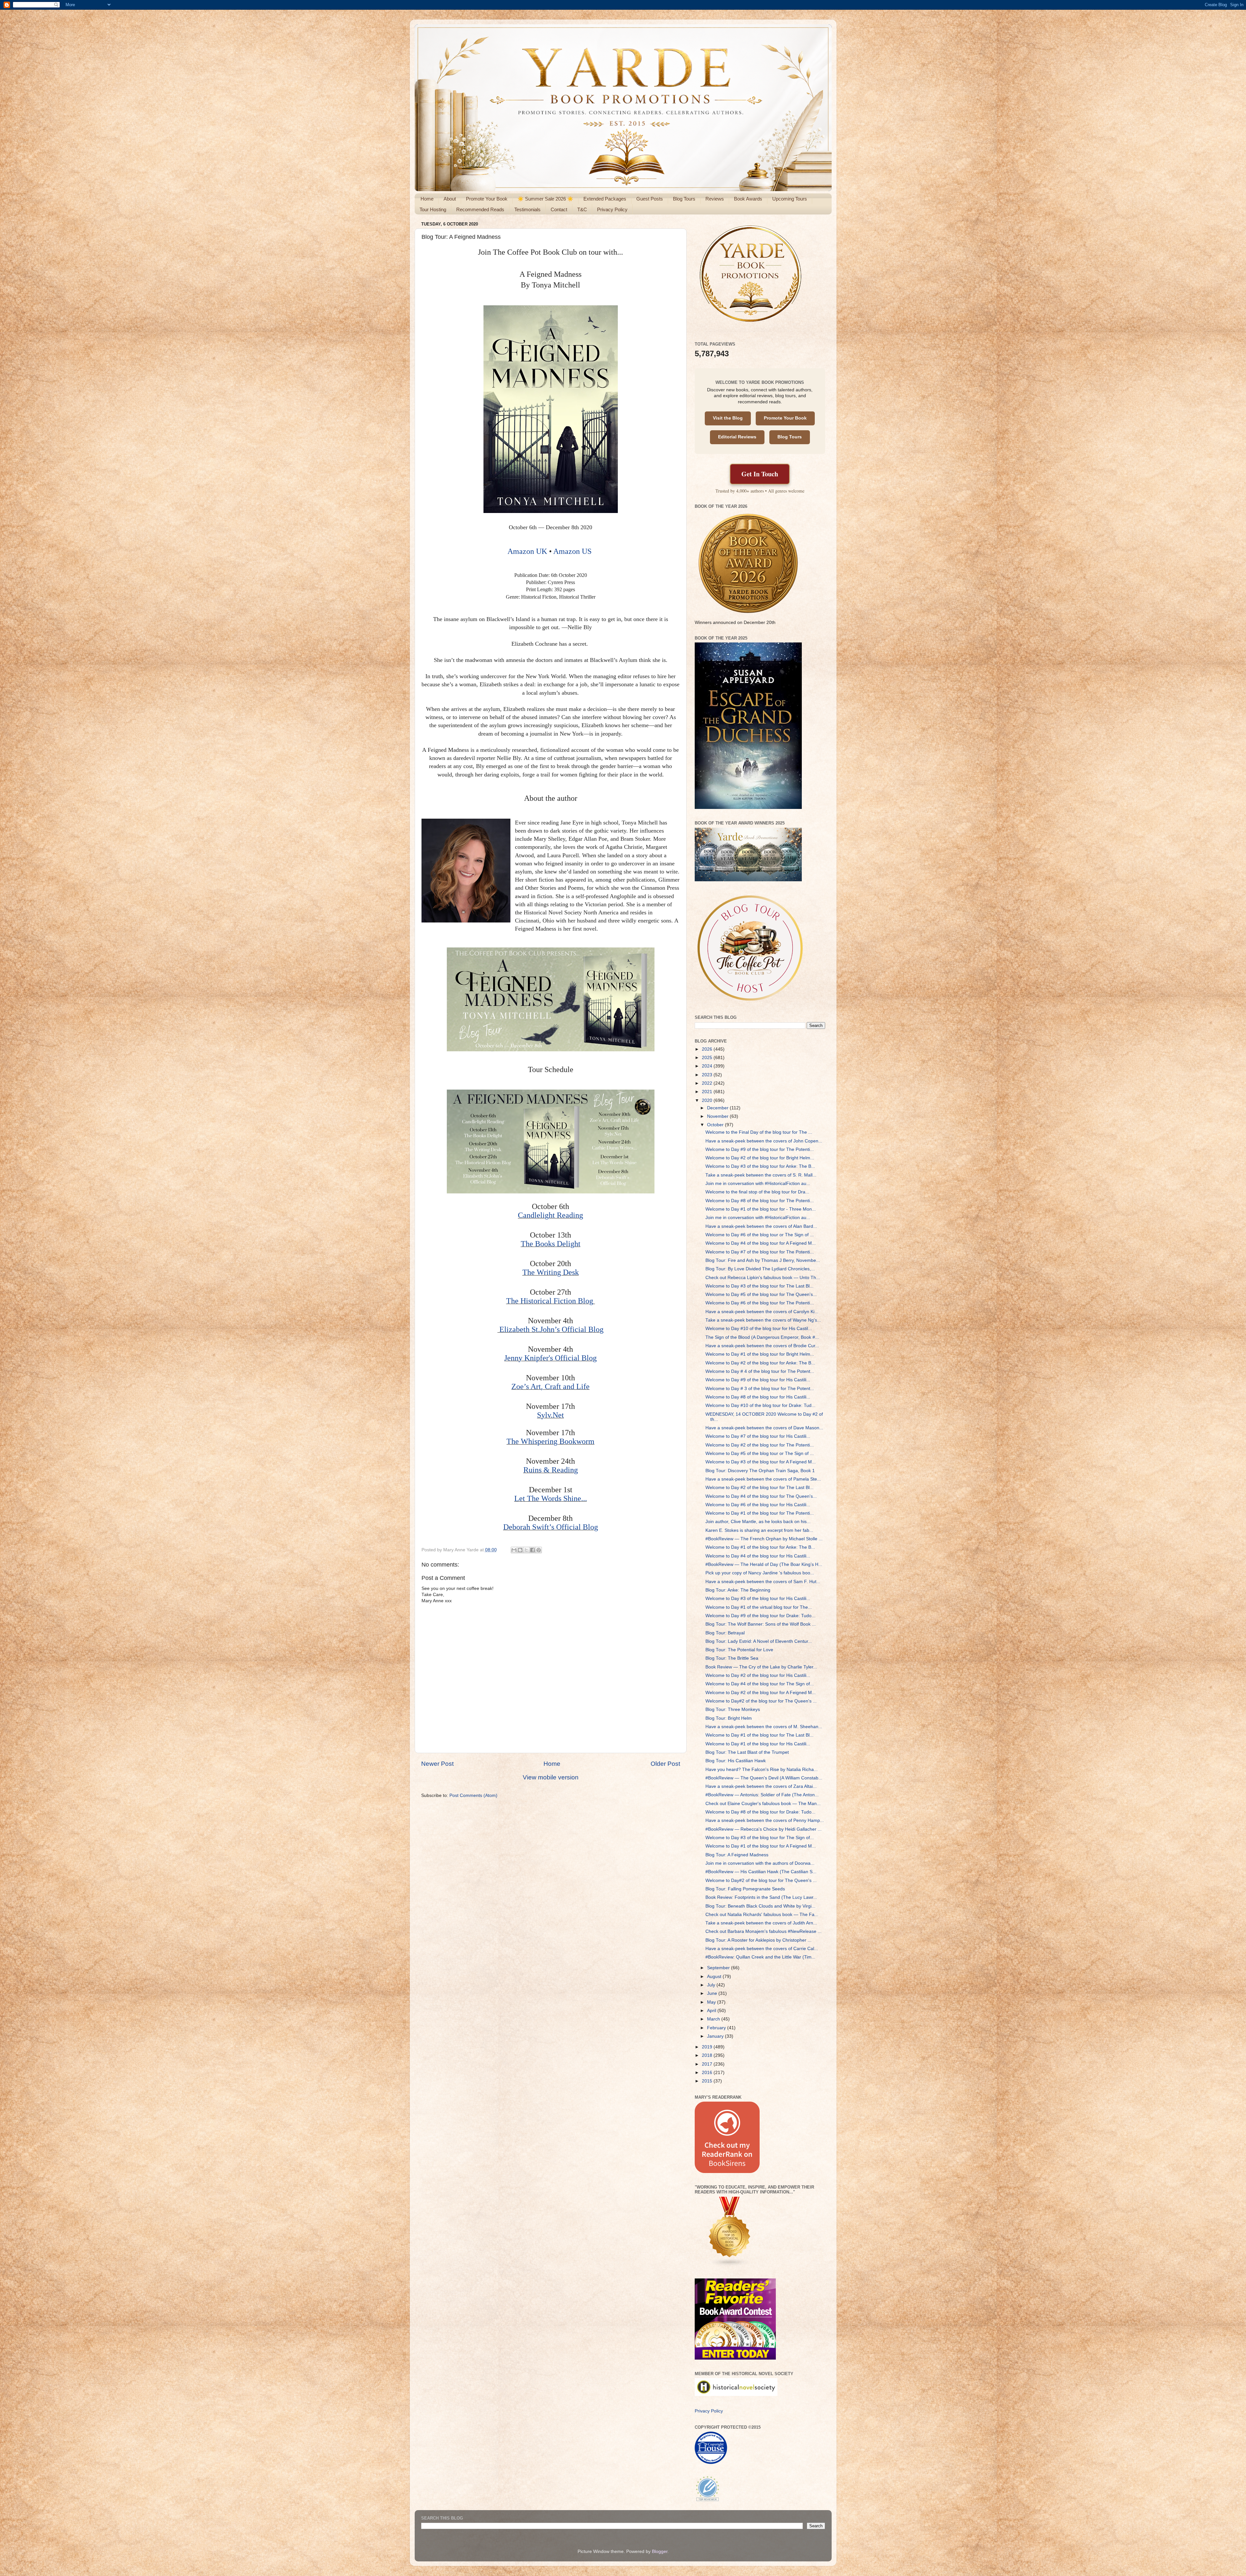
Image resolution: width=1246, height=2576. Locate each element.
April (712, 2011)
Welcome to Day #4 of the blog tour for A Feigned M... (761, 1243)
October (716, 1125)
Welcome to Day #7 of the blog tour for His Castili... (758, 1436)
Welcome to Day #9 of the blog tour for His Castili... (758, 1380)
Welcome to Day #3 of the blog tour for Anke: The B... (760, 1166)
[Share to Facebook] (532, 1550)
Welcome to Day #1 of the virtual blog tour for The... (759, 1607)
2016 (708, 2073)
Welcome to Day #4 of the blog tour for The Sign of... (760, 1684)
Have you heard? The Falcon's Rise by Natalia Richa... (762, 1770)
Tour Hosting (433, 209)
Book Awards (748, 199)
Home (427, 199)
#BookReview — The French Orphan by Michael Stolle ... (764, 1539)
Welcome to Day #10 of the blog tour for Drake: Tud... (760, 1405)
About (450, 199)
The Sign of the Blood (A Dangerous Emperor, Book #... (762, 1337)
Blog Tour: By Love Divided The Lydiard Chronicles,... (760, 1269)
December (718, 1108)
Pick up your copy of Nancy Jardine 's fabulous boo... (760, 1573)
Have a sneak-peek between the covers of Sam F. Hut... (763, 1582)
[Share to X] (526, 1550)
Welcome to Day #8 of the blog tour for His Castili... (758, 1397)
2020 (708, 1100)
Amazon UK (527, 551)
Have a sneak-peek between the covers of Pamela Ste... (763, 1479)
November (718, 1116)
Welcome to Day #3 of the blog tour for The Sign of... (760, 1838)
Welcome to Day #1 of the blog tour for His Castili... (758, 1744)
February (717, 2028)
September (719, 1968)
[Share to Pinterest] (539, 1550)
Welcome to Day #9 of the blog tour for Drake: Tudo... (760, 1616)
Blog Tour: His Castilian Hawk (736, 1761)
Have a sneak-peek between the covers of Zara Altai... (761, 1786)
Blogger (660, 2552)
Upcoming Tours (790, 199)
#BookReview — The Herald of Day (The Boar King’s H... (764, 1564)
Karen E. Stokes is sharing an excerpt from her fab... (759, 1530)
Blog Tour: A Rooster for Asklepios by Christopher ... (758, 1940)
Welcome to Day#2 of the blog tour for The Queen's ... (761, 1701)
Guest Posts (650, 199)
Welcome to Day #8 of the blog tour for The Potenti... (760, 1201)
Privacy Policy (612, 209)
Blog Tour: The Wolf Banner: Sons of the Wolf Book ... (761, 1624)
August (715, 1977)
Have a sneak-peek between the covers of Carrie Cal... (762, 1949)
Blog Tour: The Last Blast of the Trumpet (747, 1752)
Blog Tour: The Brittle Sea (732, 1658)
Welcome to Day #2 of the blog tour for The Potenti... (760, 1445)
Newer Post (437, 1764)
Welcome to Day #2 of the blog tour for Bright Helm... (760, 1158)
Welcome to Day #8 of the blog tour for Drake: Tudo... (760, 1812)
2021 (708, 1092)
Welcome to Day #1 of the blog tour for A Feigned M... (761, 1846)
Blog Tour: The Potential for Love (739, 1650)
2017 (708, 2064)
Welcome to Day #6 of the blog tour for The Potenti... (760, 1303)
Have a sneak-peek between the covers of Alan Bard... (761, 1226)
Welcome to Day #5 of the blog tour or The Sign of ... (760, 1453)
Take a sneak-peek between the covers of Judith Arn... (761, 1923)
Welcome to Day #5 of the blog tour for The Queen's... (761, 1294)
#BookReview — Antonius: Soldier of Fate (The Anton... (762, 1795)
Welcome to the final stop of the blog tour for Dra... (757, 1192)
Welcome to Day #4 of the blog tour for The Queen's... (761, 1496)
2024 (708, 1066)
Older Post (665, 1764)
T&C (582, 209)
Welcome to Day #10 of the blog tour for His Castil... (759, 1329)
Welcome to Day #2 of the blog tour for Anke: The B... (760, 1363)
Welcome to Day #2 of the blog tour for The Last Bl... (759, 1488)
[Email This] (514, 1550)
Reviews (715, 199)
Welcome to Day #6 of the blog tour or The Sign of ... (760, 1235)
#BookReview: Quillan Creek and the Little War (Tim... (760, 1957)
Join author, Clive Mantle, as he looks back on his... (758, 1522)
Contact (559, 209)
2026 (708, 1049)
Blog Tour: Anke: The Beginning (738, 1590)
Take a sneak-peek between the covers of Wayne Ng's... (763, 1320)
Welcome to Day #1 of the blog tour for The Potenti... (760, 1513)
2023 (708, 1075)
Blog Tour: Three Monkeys (733, 1709)
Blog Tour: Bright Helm (729, 1718)
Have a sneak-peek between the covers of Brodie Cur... (762, 1346)
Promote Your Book (487, 199)
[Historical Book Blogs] (730, 2265)
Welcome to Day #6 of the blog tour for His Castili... (758, 1505)
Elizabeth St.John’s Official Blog (551, 1329)
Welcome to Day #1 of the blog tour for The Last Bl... (759, 1735)
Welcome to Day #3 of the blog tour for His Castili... (758, 1599)
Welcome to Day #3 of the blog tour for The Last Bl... (759, 1286)
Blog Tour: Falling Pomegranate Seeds (745, 1889)
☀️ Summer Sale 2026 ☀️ (545, 199)
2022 (708, 1083)
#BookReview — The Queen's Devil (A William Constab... (764, 1778)
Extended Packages (605, 199)
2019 (708, 2047)
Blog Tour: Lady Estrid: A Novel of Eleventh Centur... (759, 1641)
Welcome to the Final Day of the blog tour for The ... (759, 1132)
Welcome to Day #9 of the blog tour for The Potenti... (760, 1149)
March (714, 2019)
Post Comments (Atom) (473, 1795)
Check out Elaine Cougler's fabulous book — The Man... (763, 1804)
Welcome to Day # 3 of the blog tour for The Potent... (760, 1389)
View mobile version (551, 1777)
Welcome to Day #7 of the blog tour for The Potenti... (760, 1252)
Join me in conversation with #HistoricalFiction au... (758, 1184)
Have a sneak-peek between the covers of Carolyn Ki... (762, 1312)
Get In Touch (760, 474)
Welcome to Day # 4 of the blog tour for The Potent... (760, 1371)
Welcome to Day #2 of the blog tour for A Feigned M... (761, 1693)
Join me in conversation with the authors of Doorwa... (760, 1863)
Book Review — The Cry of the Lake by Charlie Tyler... (761, 1667)
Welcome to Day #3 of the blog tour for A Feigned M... (761, 1462)
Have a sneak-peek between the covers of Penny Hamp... (765, 1820)
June (713, 1993)
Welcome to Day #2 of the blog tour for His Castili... (758, 1675)
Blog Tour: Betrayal (725, 1633)
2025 (708, 1058)
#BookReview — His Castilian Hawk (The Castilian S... (761, 1872)
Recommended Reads (480, 209)
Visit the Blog (728, 418)
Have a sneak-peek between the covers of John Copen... (764, 1141)
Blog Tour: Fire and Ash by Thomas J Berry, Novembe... (763, 1260)
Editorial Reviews (737, 437)
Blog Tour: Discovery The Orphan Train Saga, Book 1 (760, 1471)
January (716, 2036)
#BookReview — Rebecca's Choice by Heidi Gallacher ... (763, 1829)
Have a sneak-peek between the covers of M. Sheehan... (764, 1727)
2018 (708, 2055)
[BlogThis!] (520, 1550)
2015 (708, 2081)
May (712, 2002)
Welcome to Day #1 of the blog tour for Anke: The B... (760, 1547)
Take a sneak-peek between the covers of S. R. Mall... (761, 1175)
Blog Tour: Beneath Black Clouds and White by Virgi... (760, 1906)
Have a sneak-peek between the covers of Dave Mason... (764, 1428)
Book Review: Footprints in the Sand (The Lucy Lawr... (761, 1897)
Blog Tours (684, 199)
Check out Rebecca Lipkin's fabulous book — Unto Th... (763, 1278)
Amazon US (572, 551)
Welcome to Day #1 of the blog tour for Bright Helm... (760, 1354)
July (712, 1985)
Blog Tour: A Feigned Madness (737, 1855)
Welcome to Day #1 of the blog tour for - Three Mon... (761, 1209)
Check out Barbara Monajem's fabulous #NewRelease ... (763, 1931)
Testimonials (527, 209)
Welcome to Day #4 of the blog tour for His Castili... (758, 1556)
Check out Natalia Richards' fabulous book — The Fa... (762, 1915)
